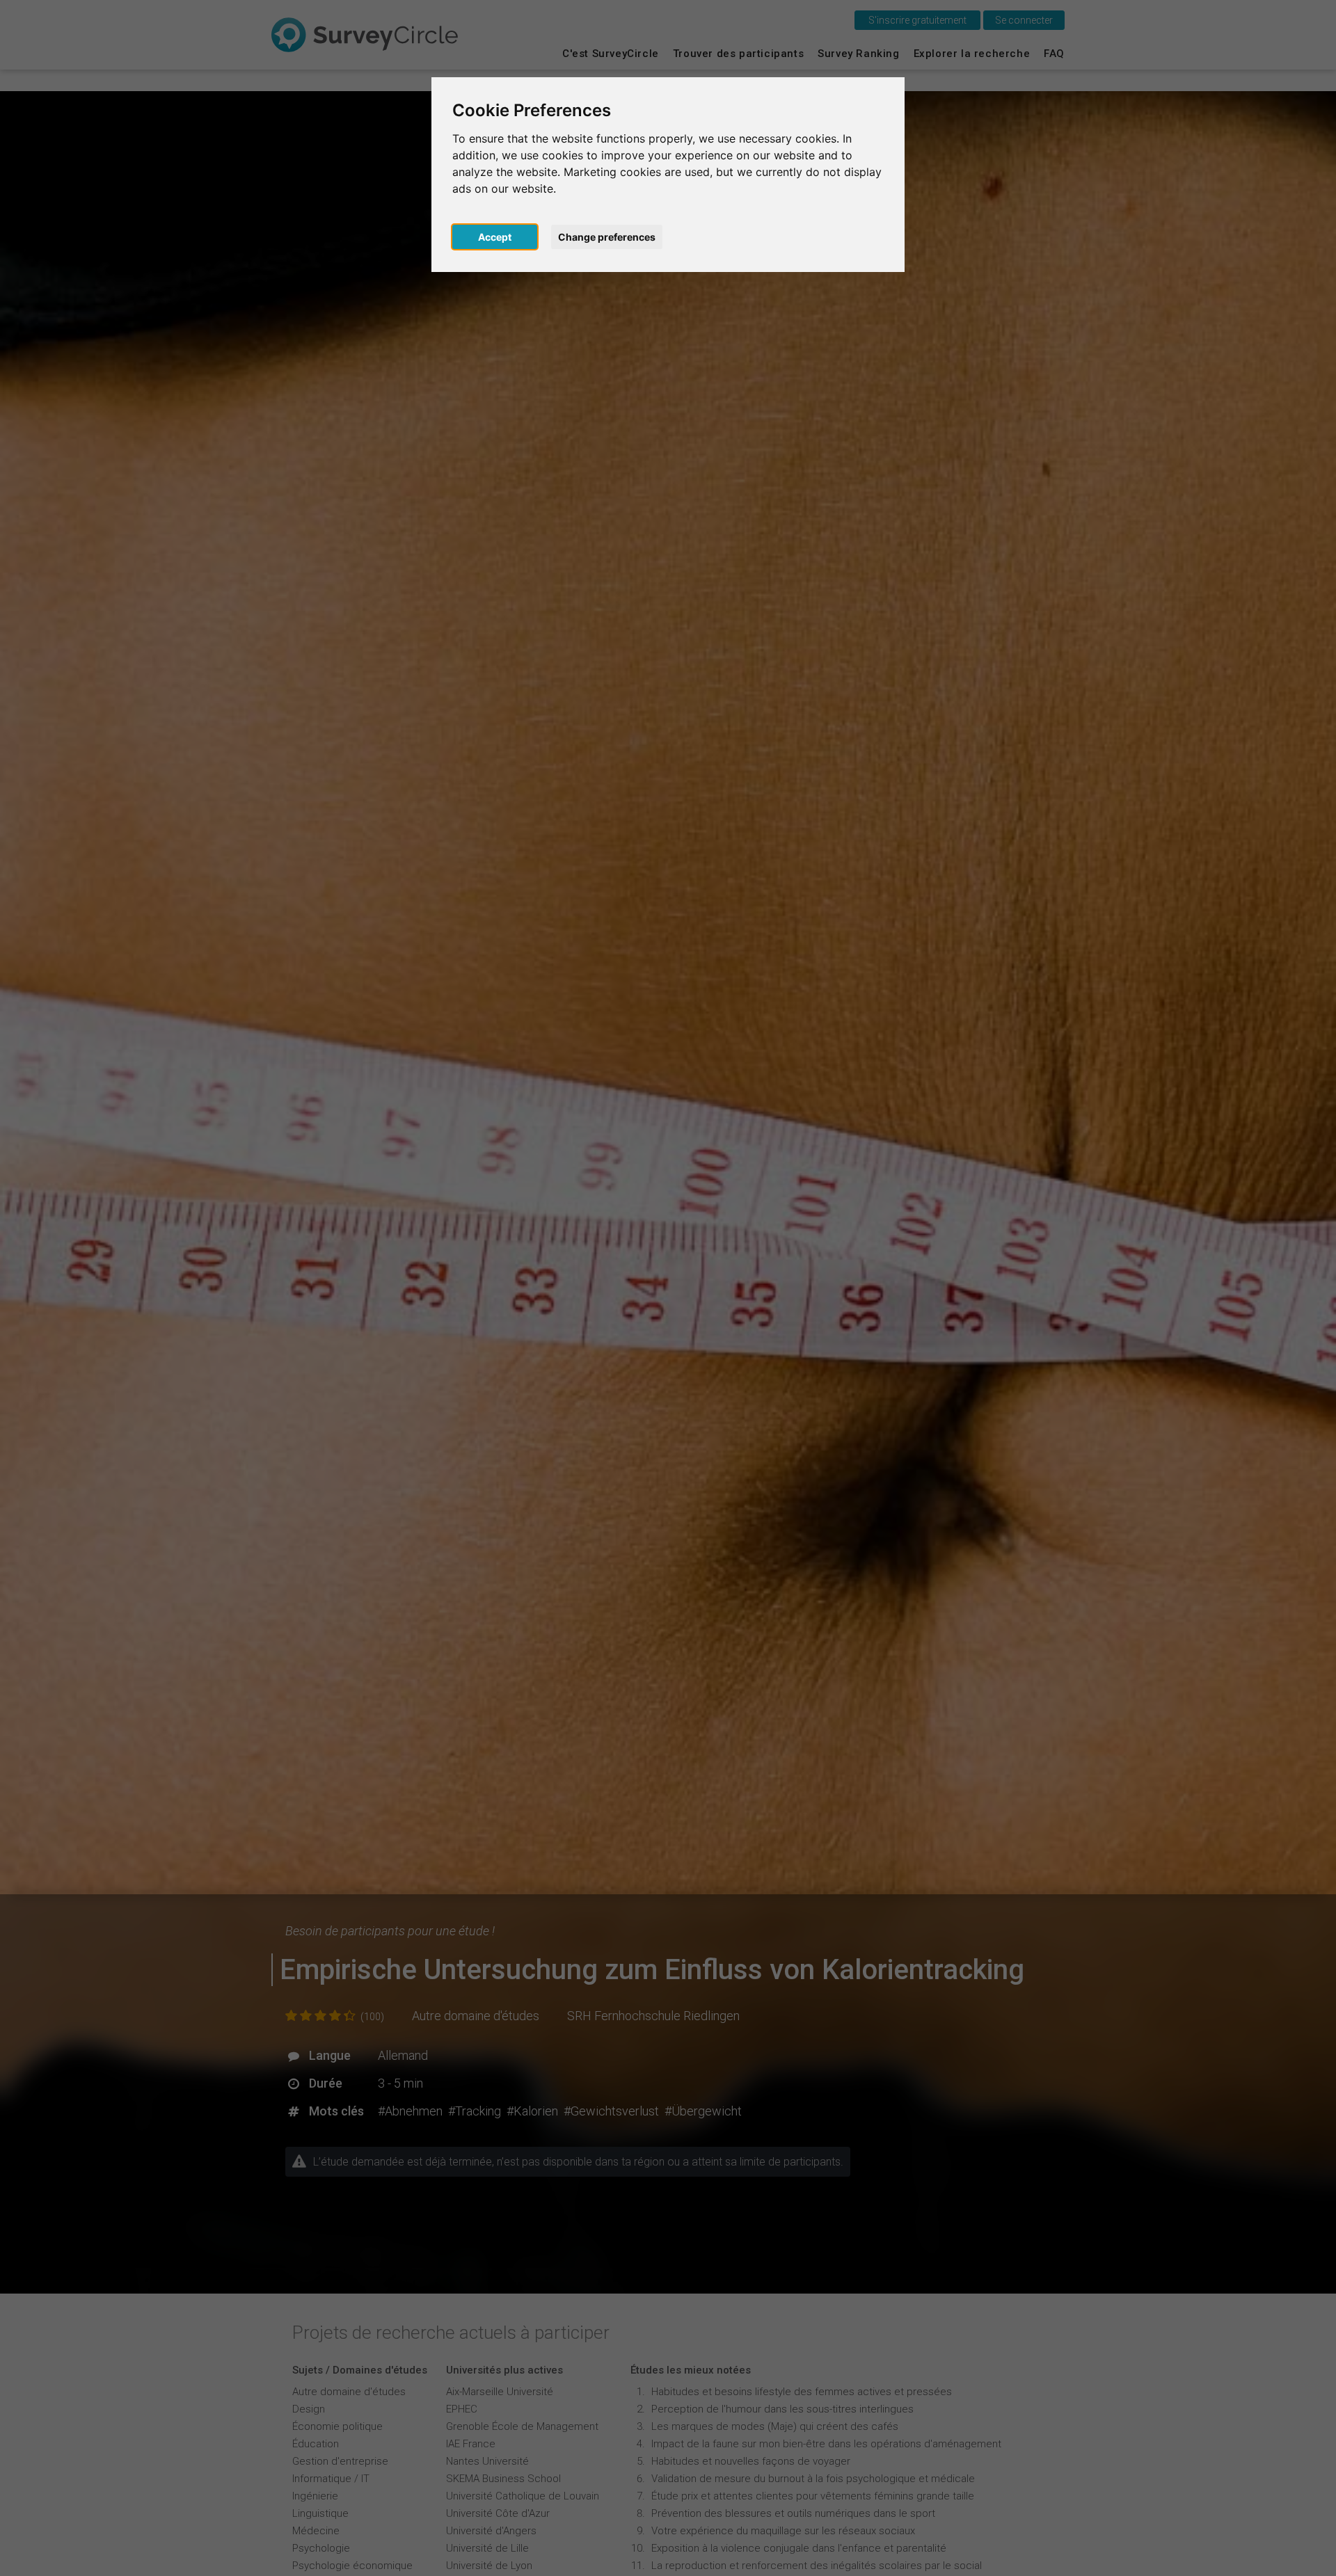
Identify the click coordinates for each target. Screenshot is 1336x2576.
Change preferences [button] (607, 237)
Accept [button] (495, 237)
